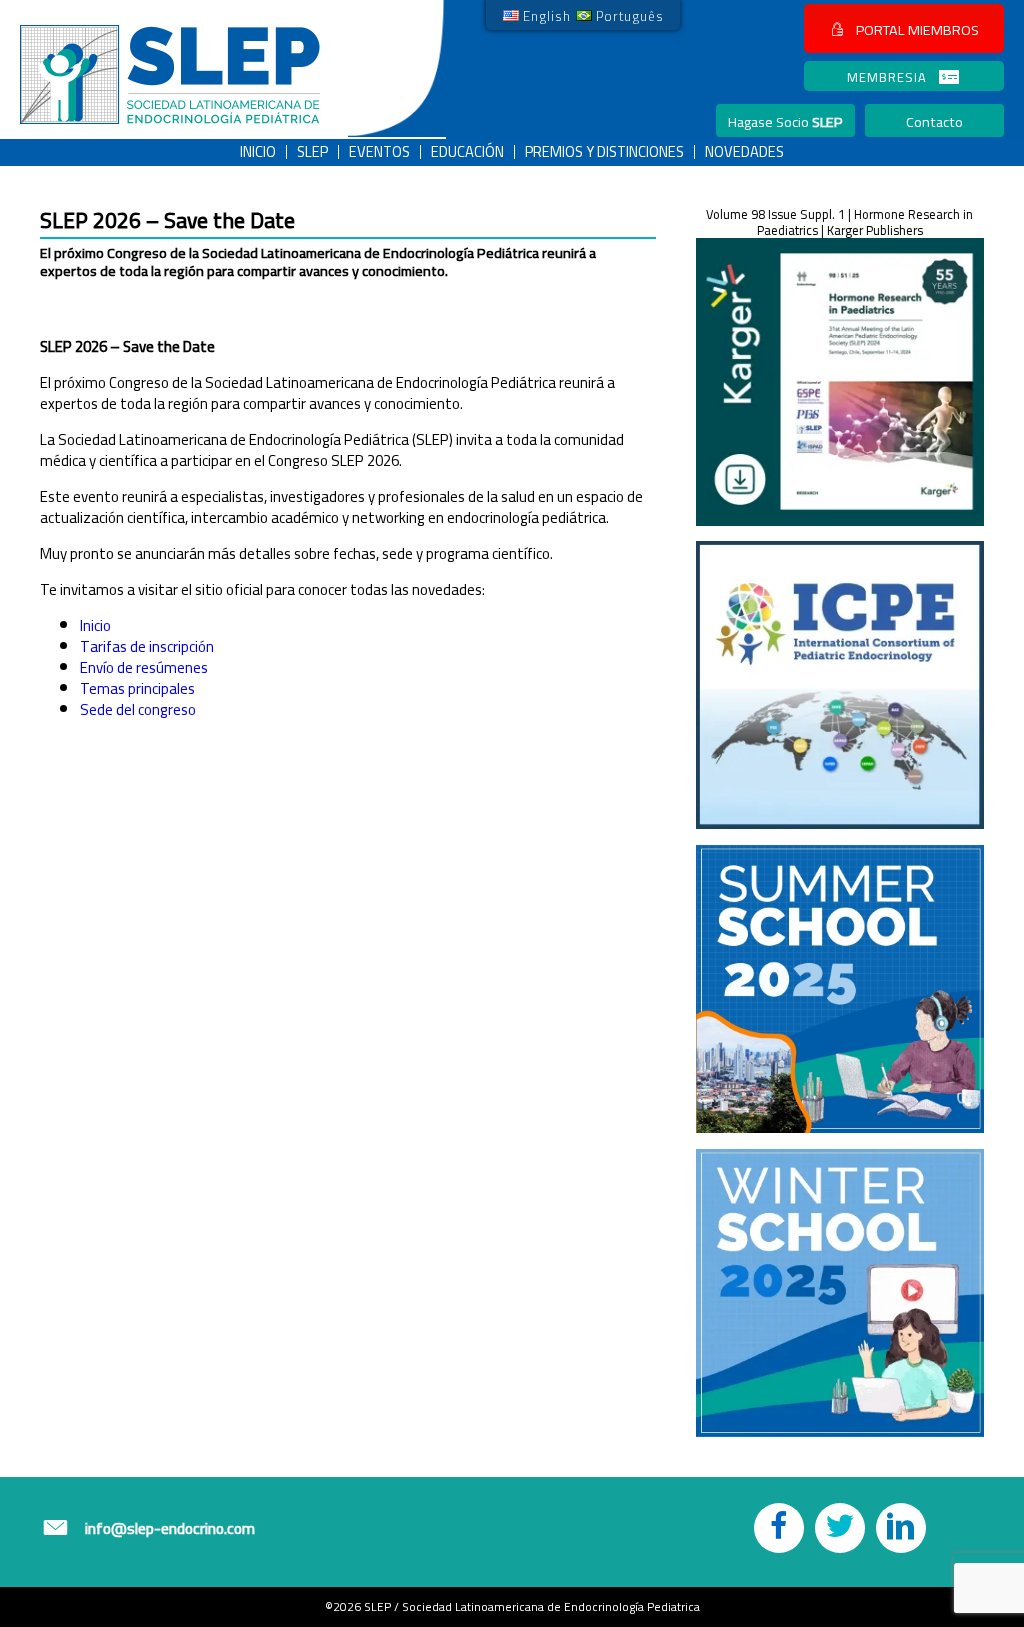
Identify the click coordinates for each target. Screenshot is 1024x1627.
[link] (537, 15)
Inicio (95, 625)
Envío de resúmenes (144, 667)
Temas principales (137, 688)
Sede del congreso (138, 709)
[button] (904, 28)
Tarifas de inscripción (147, 646)
